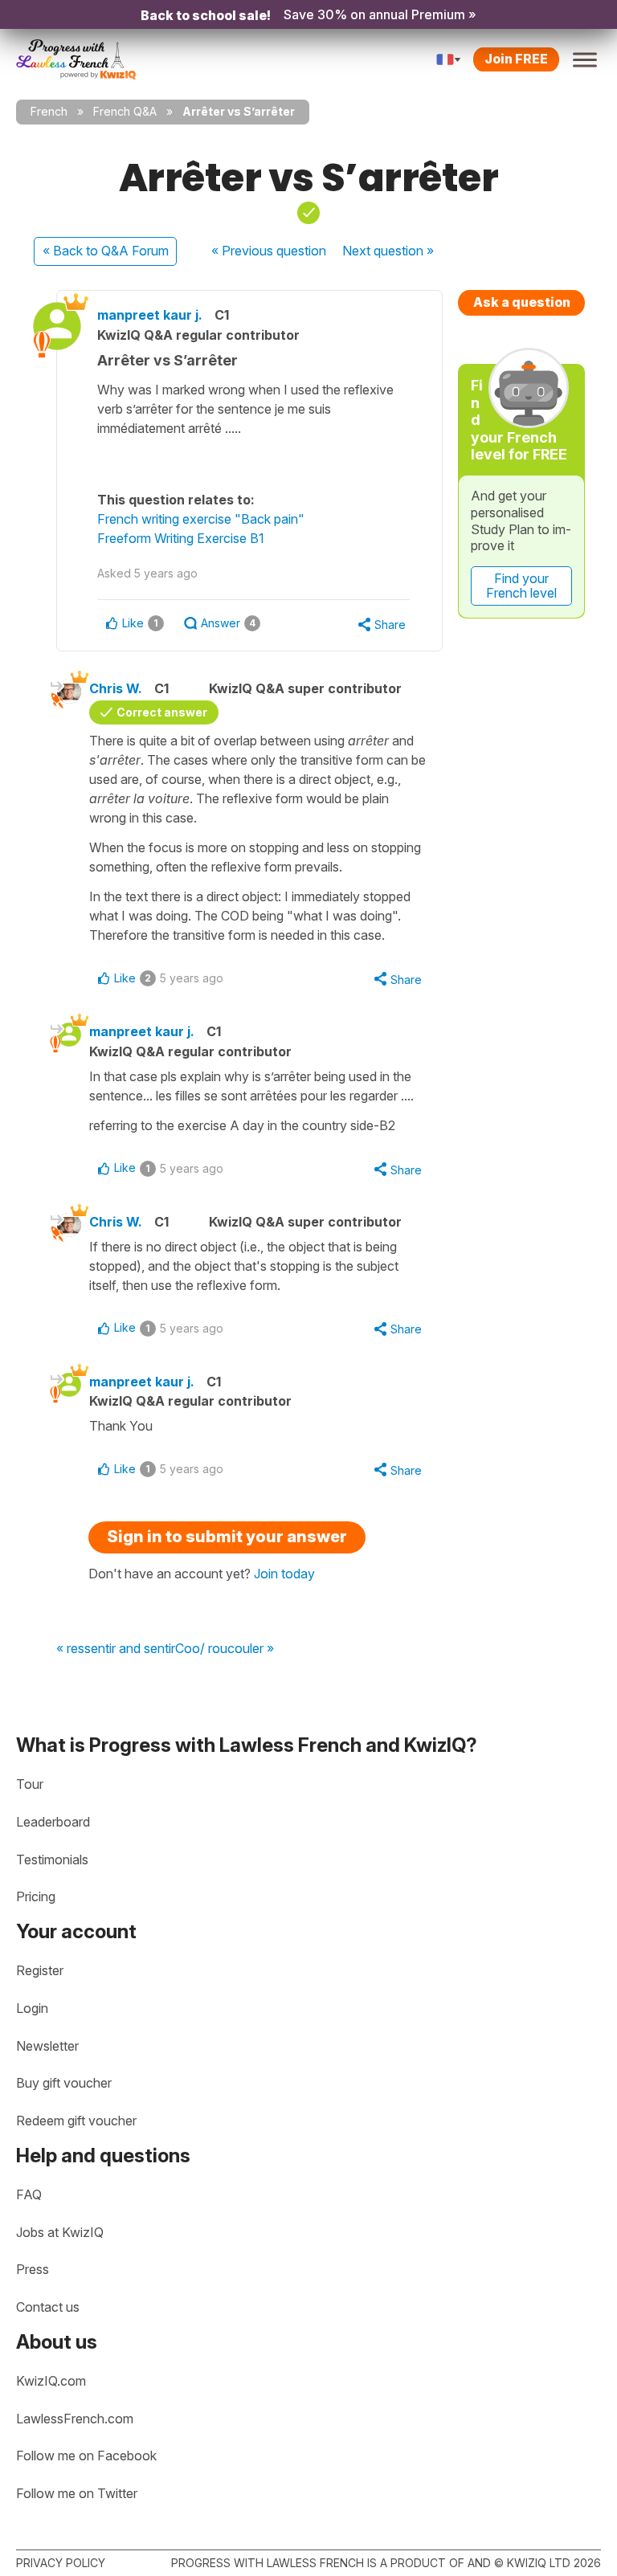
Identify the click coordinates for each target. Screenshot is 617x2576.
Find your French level (521, 586)
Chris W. (116, 688)
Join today (284, 1574)
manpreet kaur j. (150, 315)
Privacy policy (61, 2563)
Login (32, 2008)
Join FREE (516, 59)
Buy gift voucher (64, 2083)
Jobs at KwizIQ (60, 2232)
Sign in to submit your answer (227, 1537)
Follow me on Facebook (86, 2456)
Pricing (36, 1896)
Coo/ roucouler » (225, 1649)
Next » (388, 251)
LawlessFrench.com (75, 2419)
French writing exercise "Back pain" (201, 519)
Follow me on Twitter (77, 2493)
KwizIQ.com (51, 2381)
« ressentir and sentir (116, 1649)
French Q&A (125, 111)
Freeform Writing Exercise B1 (181, 538)
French (49, 111)
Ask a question (522, 302)
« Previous (269, 251)
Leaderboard (53, 1822)
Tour (30, 1784)
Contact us (48, 2307)
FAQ (29, 2194)
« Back (106, 251)
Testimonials (52, 1860)
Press (33, 2269)
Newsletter (47, 2046)
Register (40, 1970)
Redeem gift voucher (76, 2121)
